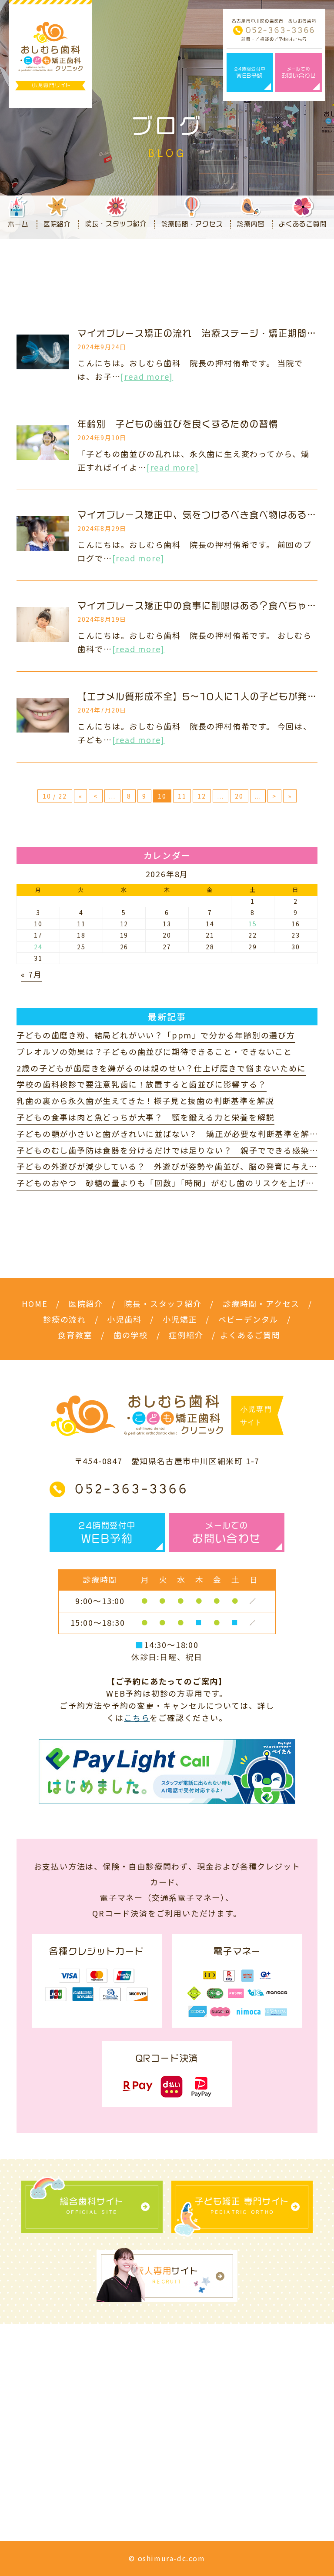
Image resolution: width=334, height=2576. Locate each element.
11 (182, 796)
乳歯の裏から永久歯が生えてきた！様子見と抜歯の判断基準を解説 (145, 1101)
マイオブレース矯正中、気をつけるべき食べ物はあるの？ (202, 515)
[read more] (147, 376)
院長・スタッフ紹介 (163, 1303)
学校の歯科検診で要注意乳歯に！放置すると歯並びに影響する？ (141, 1084)
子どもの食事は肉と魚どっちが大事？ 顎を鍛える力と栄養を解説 (145, 1117)
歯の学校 (131, 1335)
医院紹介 (86, 1303)
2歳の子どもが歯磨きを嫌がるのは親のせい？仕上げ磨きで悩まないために (161, 1068)
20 (239, 796)
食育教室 (75, 1335)
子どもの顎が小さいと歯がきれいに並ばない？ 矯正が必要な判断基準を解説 (167, 1134)
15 (253, 924)
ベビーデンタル (249, 1319)
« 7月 (31, 974)
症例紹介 (186, 1335)
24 (38, 947)
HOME (35, 1303)
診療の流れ (65, 1319)
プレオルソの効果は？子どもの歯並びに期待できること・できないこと (154, 1051)
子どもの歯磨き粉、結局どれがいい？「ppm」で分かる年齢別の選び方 (156, 1035)
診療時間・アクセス (261, 1303)
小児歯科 (124, 1319)
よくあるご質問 (250, 1335)
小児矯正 (180, 1319)
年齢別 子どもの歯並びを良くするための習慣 (178, 424)
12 (202, 796)
